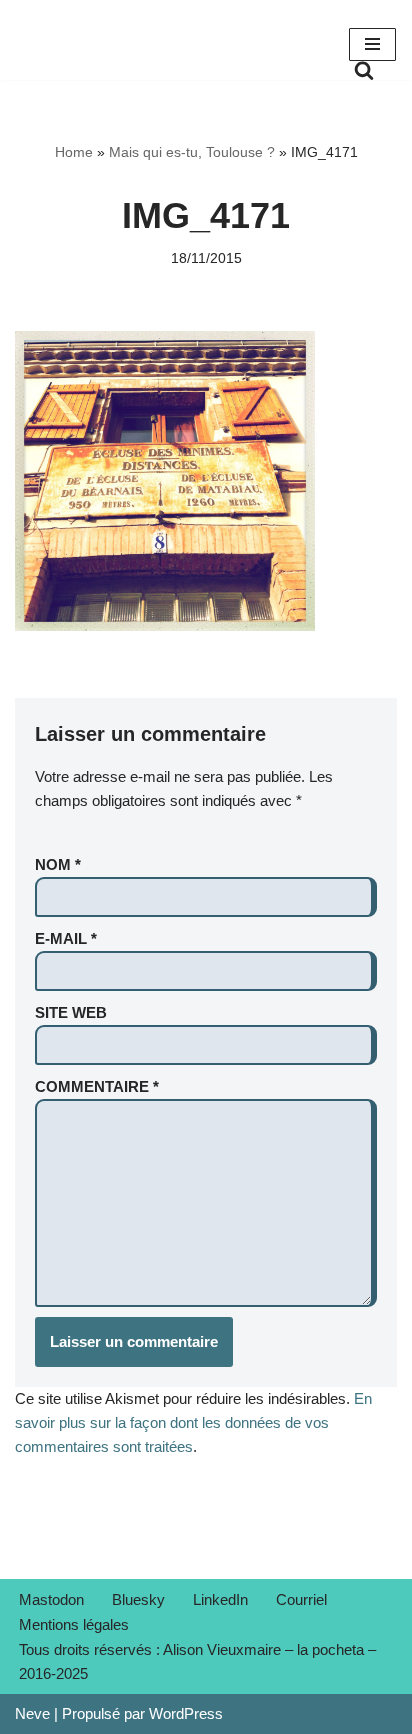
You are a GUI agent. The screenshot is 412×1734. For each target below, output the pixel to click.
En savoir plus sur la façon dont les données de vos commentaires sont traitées (193, 1422)
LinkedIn (220, 1599)
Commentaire (97, 1086)
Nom (58, 864)
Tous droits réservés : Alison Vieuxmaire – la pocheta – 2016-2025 (197, 1661)
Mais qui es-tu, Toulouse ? (192, 152)
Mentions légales (74, 1624)
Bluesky (138, 1599)
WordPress (186, 1713)
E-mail (66, 938)
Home (74, 152)
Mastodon (51, 1599)
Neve (32, 1713)
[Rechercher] (364, 70)
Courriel (301, 1599)
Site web (71, 1012)
